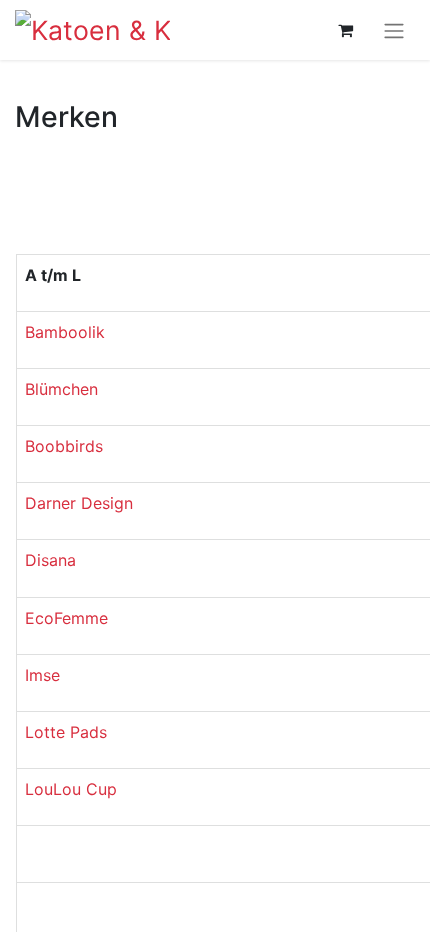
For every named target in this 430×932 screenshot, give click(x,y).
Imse (42, 675)
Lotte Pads (66, 732)
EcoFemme (66, 618)
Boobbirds (64, 446)
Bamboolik (65, 332)
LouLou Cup (71, 789)
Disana (50, 560)
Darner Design (79, 503)
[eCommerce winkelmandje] (345, 30)
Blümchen (61, 389)
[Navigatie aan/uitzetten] (394, 30)
